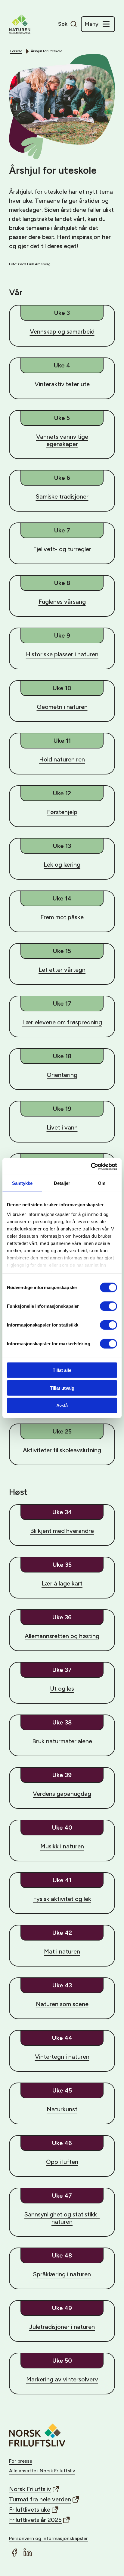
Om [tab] (102, 1183)
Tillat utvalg (62, 1388)
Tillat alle (62, 1370)
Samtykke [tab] (22, 1183)
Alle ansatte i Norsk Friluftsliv (42, 2471)
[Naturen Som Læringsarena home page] (20, 24)
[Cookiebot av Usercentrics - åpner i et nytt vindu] (91, 1166)
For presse (21, 2461)
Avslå (62, 1406)
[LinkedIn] (28, 2552)
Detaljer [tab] (62, 1183)
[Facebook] (14, 2552)
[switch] (108, 1306)
